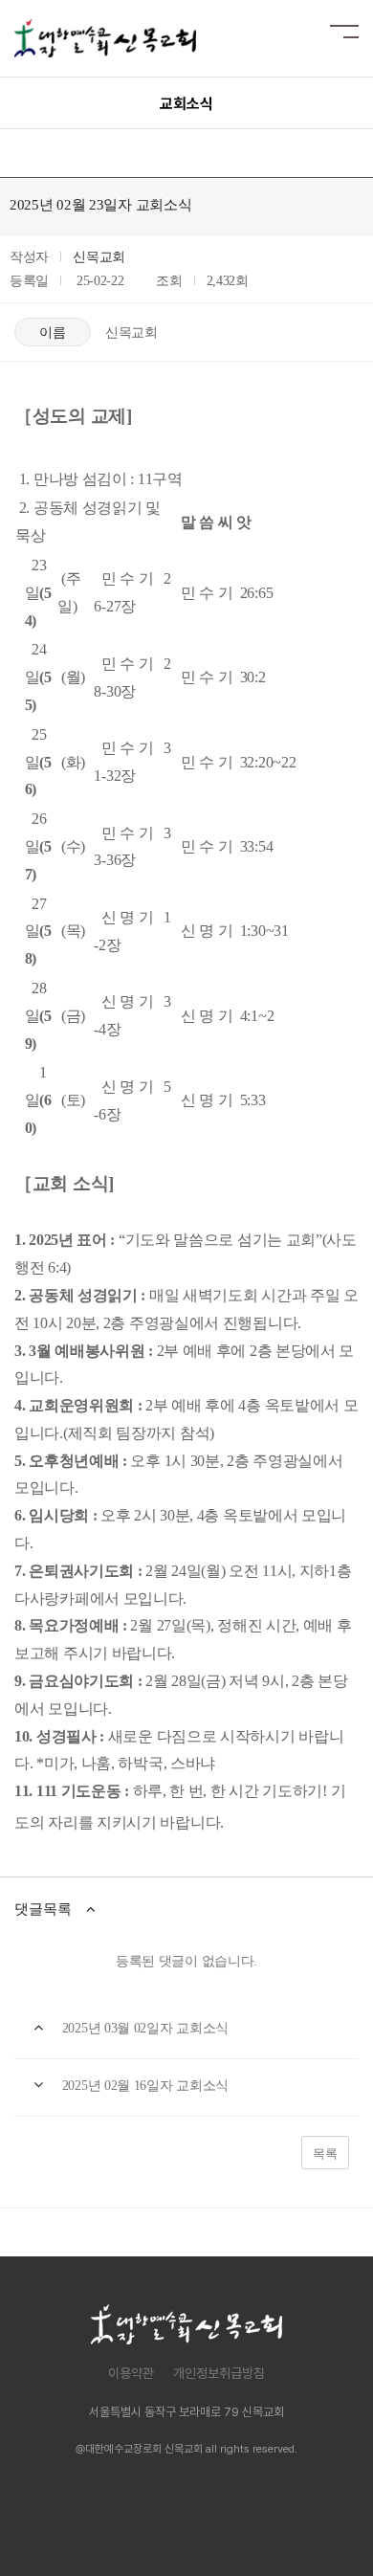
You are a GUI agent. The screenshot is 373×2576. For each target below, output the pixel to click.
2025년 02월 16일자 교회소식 (145, 2086)
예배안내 (199, 2521)
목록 (325, 2154)
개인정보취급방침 (219, 2373)
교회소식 (285, 2521)
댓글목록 (43, 1909)
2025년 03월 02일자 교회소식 (145, 2028)
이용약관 (131, 2373)
